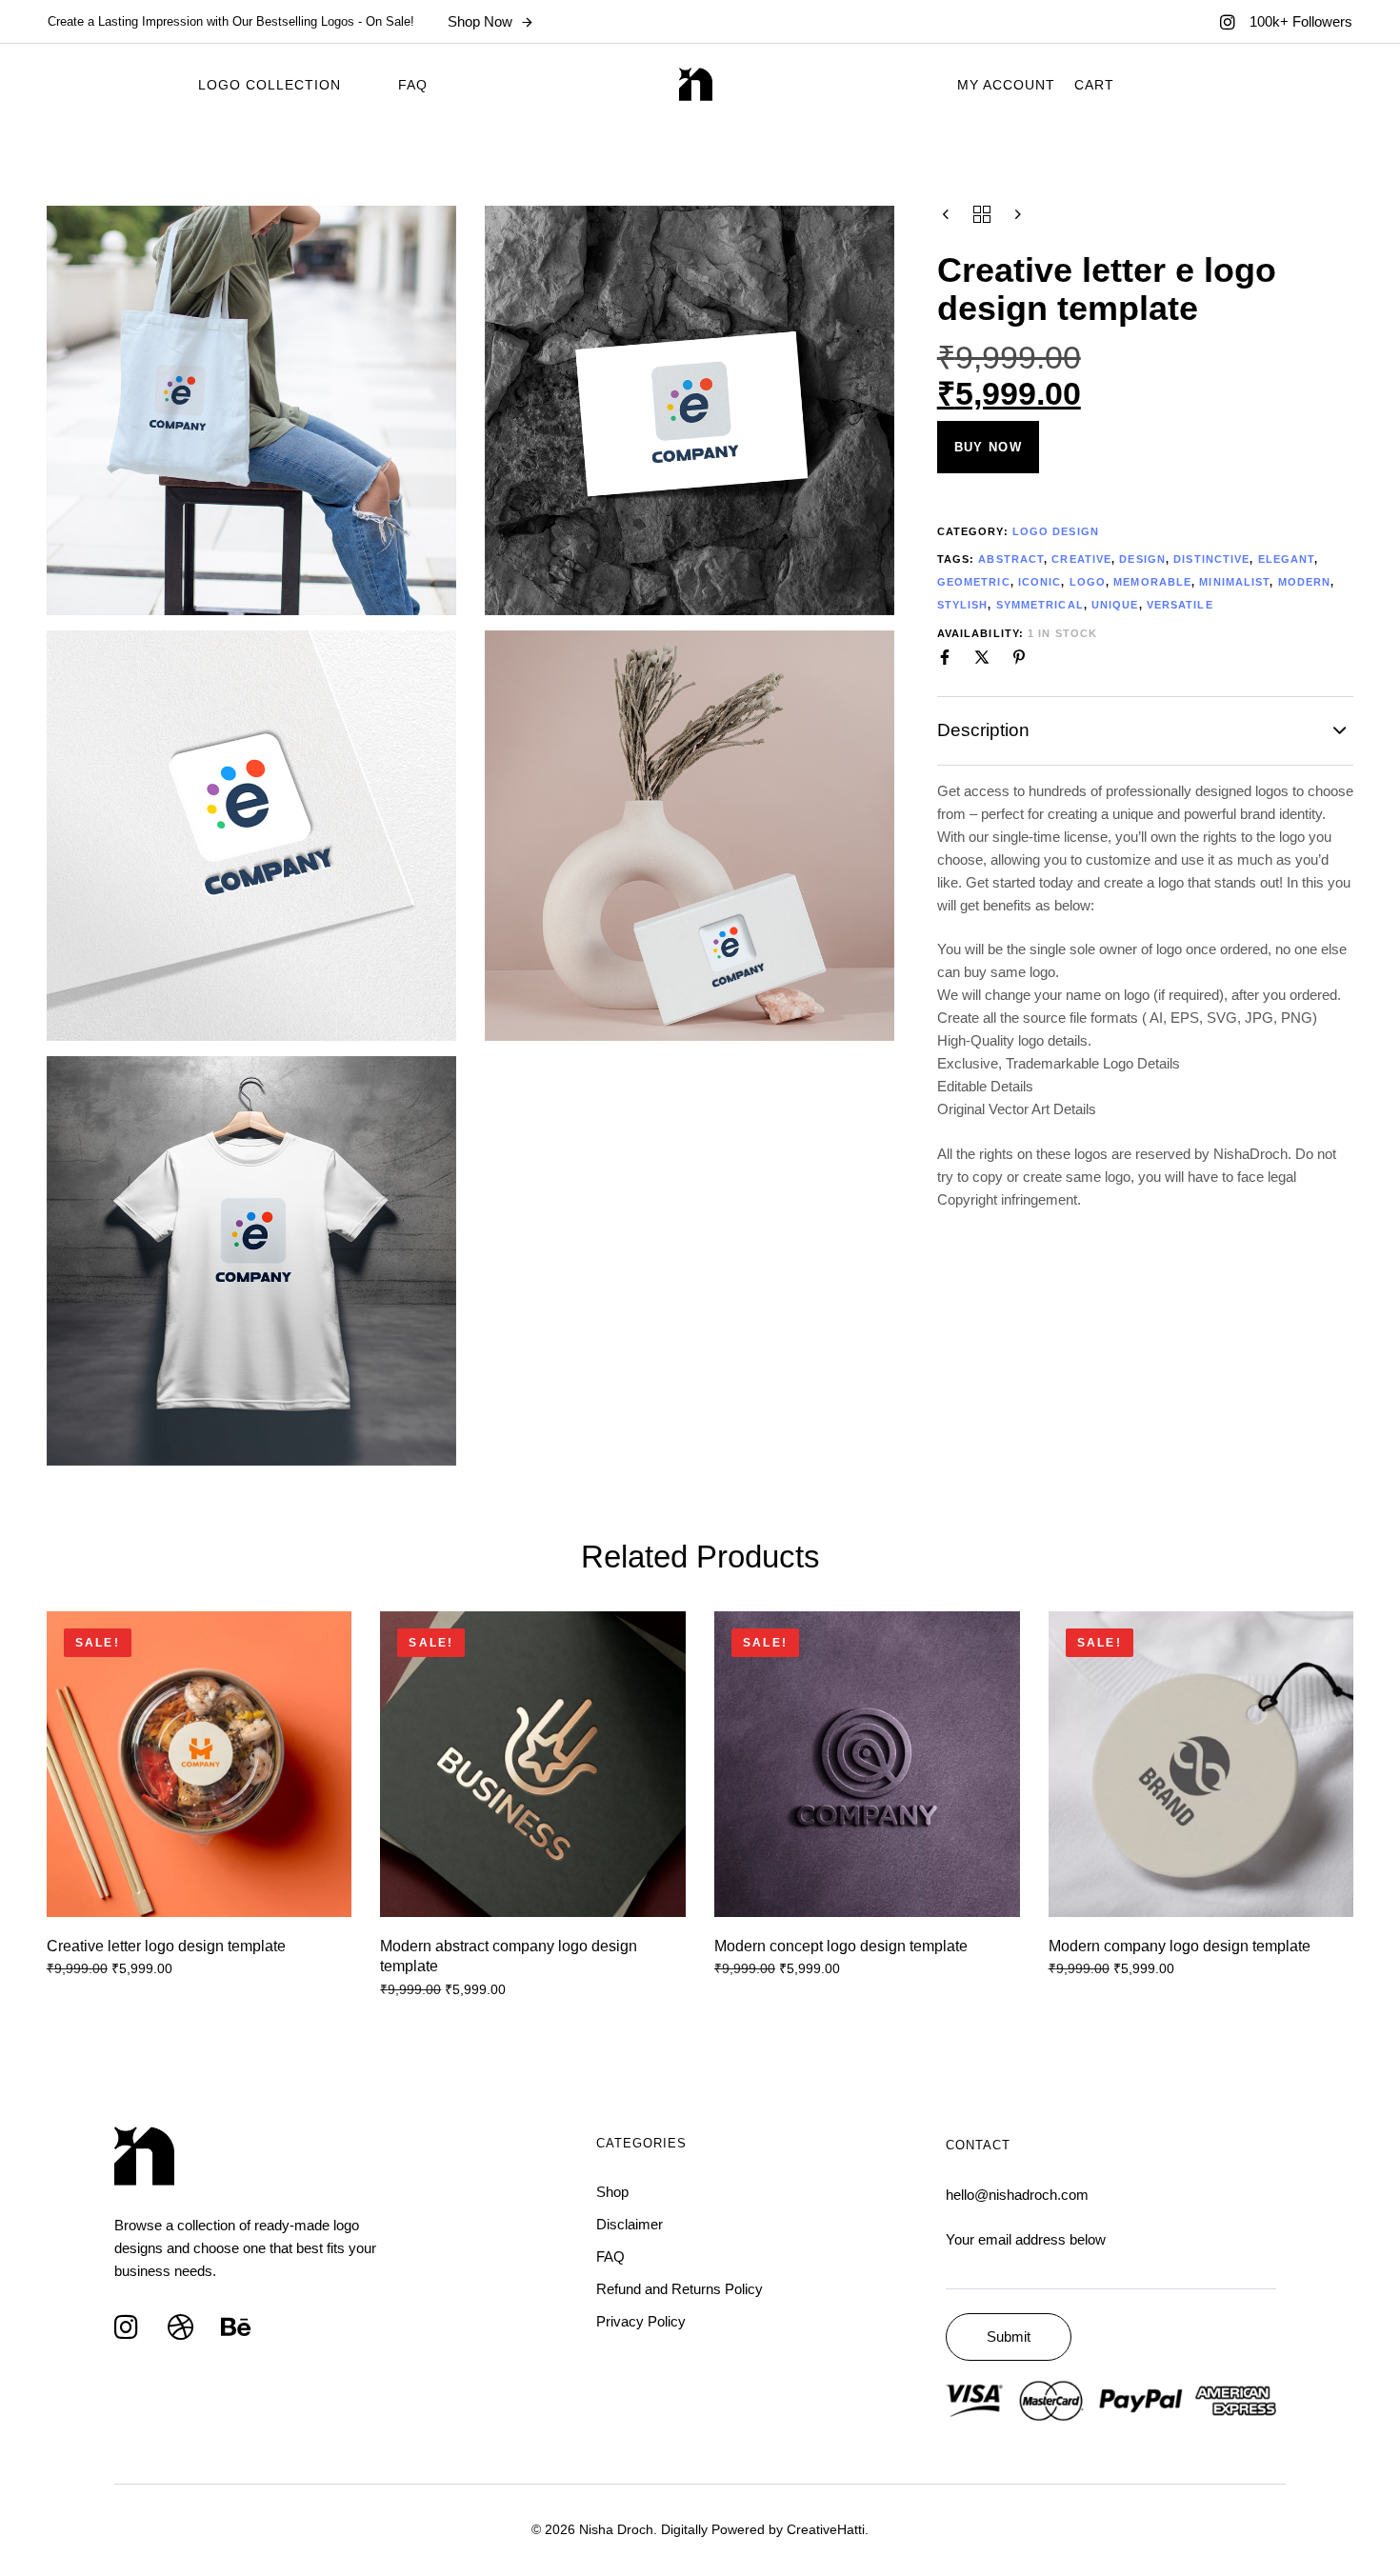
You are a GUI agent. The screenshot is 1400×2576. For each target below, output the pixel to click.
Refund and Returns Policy (680, 2289)
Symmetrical (1040, 605)
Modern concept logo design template (841, 1946)
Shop (612, 2192)
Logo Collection (270, 85)
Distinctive (1211, 559)
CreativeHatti (826, 2529)
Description (983, 730)
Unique (1115, 605)
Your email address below (1026, 2239)
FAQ (413, 85)
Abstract (1011, 559)
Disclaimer (630, 2224)
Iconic (1040, 582)
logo (1088, 582)
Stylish (963, 605)
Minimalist (1234, 582)
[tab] (1146, 730)
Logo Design (1056, 531)
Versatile (1180, 605)
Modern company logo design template (1180, 1946)
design (1142, 559)
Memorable (1152, 582)
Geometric (974, 582)
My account (1006, 85)
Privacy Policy (641, 2321)
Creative (1081, 559)
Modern (1305, 582)
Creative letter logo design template (166, 1946)
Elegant (1287, 559)
